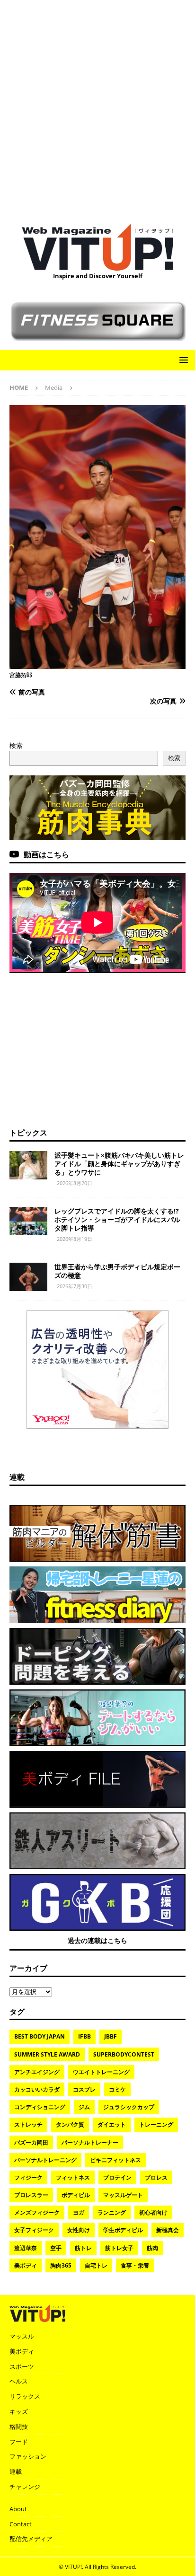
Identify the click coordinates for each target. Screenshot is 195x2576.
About (18, 2509)
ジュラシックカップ (129, 2107)
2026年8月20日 (75, 1183)
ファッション (28, 2456)
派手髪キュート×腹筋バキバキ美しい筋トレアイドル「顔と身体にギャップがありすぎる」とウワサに (119, 1164)
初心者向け (153, 2212)
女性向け (79, 2230)
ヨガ (79, 2212)
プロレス (156, 2177)
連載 (17, 1477)
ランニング (112, 2212)
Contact (21, 2524)
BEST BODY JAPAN (40, 2036)
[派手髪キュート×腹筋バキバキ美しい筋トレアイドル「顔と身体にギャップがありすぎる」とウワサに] (28, 1165)
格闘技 (19, 2427)
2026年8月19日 (75, 1239)
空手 (56, 2248)
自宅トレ (96, 2265)
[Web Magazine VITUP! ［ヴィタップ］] (97, 265)
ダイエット (112, 2124)
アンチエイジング (37, 2072)
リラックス (25, 2396)
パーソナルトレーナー (90, 2142)
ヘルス (19, 2381)
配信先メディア (31, 2539)
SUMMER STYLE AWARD (47, 2054)
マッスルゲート (123, 2195)
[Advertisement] (97, 107)
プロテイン (117, 2177)
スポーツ (22, 2366)
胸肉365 (61, 2265)
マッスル (22, 2336)
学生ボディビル (123, 2230)
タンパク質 (70, 2124)
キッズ (19, 2411)
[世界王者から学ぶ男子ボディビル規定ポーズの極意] (28, 1277)
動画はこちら (46, 854)
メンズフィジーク (37, 2212)
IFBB (84, 2036)
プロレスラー (31, 2195)
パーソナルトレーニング (45, 2160)
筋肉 (152, 2248)
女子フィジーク (34, 2230)
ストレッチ (28, 2124)
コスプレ (84, 2089)
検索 (16, 745)
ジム (84, 2107)
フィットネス (73, 2177)
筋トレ (83, 2248)
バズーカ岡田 (31, 2142)
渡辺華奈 (26, 2248)
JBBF (111, 2036)
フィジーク (28, 2177)
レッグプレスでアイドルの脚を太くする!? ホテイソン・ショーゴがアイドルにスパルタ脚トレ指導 (120, 1219)
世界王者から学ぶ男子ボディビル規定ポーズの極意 (117, 1271)
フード (19, 2442)
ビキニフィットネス (115, 2160)
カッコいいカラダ (37, 2089)
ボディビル (76, 2195)
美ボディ (26, 2265)
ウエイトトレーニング (101, 2072)
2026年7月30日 (75, 1286)
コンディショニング (40, 2107)
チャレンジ (25, 2487)
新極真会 (168, 2230)
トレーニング (156, 2124)
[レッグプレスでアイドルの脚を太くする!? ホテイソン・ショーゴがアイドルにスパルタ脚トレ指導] (28, 1221)
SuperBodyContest (124, 2054)
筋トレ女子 (119, 2248)
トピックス (28, 1133)
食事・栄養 (135, 2265)
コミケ (117, 2089)
